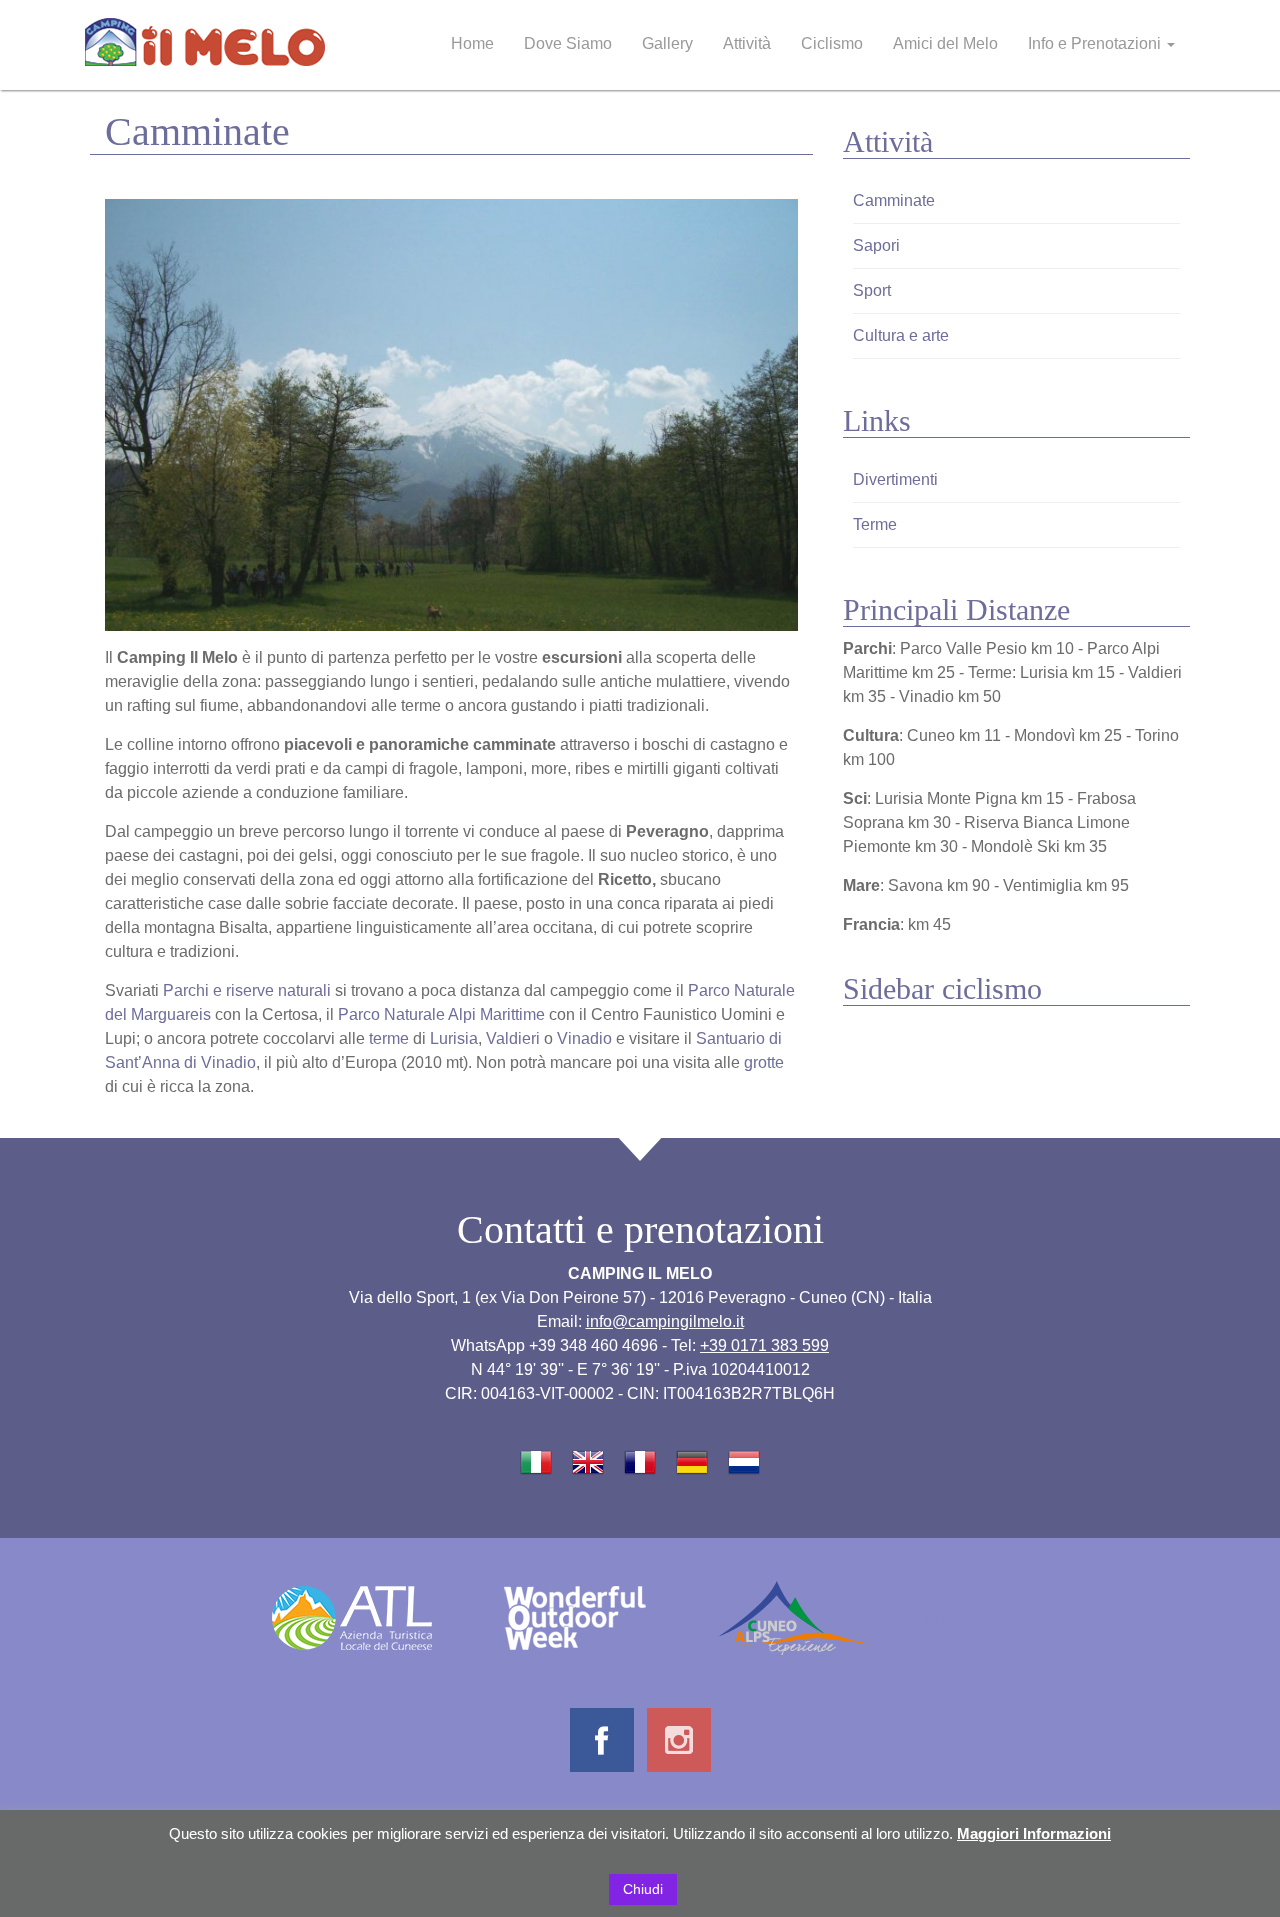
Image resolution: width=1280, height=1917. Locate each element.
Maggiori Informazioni (1034, 1833)
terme (389, 1038)
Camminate (894, 200)
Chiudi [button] (643, 1889)
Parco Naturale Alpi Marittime (441, 1014)
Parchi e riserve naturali (247, 990)
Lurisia (454, 1038)
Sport (872, 290)
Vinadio (584, 1038)
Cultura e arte (901, 335)
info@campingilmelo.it (665, 1321)
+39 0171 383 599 (764, 1345)
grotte (764, 1062)
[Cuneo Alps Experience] (794, 1616)
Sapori (876, 245)
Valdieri (513, 1038)
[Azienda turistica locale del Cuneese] (352, 1616)
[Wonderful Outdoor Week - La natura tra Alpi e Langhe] (575, 1616)
